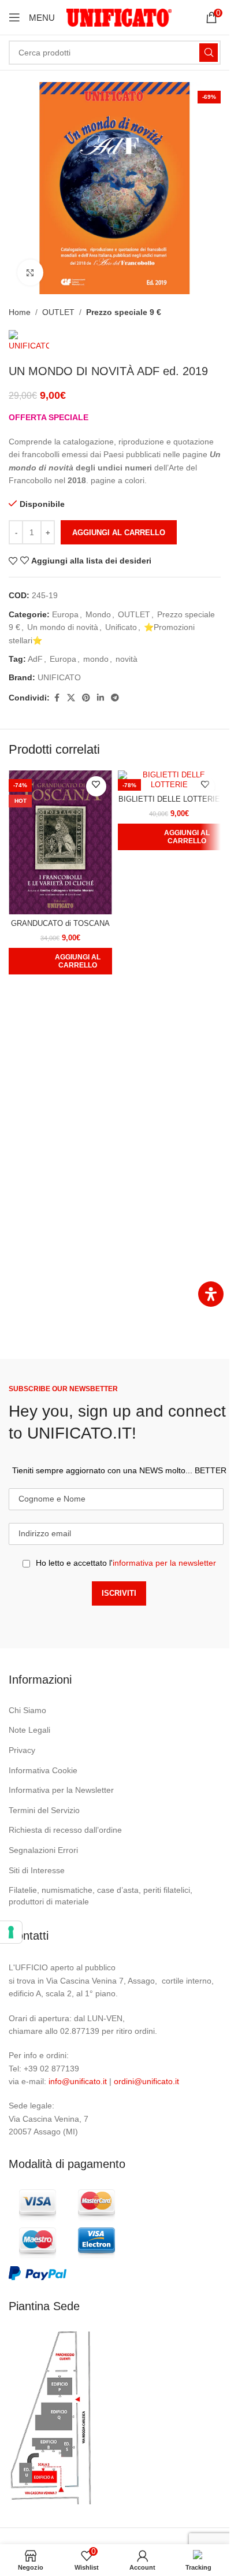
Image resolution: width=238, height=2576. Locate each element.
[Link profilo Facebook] (57, 698)
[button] (60, 961)
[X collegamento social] (71, 698)
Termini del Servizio (44, 1810)
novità (127, 659)
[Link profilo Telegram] (115, 698)
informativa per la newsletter (164, 1563)
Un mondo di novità (63, 627)
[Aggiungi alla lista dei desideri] (96, 786)
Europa (65, 614)
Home (20, 312)
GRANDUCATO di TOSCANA (60, 924)
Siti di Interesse (37, 1870)
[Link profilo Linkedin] (101, 698)
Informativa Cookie (43, 1770)
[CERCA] (209, 53)
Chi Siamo (27, 1710)
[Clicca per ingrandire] (30, 273)
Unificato (121, 627)
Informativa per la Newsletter (61, 1790)
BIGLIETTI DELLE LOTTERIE (169, 799)
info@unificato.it (78, 2081)
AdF (35, 659)
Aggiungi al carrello (119, 533)
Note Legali (29, 1730)
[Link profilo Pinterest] (86, 698)
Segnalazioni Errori (43, 1850)
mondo (96, 659)
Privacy (22, 1750)
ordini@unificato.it (146, 2081)
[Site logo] (119, 17)
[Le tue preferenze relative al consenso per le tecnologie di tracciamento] (11, 1932)
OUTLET (58, 312)
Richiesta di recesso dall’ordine (65, 1830)
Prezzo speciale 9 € (124, 312)
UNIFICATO (59, 677)
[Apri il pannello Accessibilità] (211, 1294)
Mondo (98, 614)
